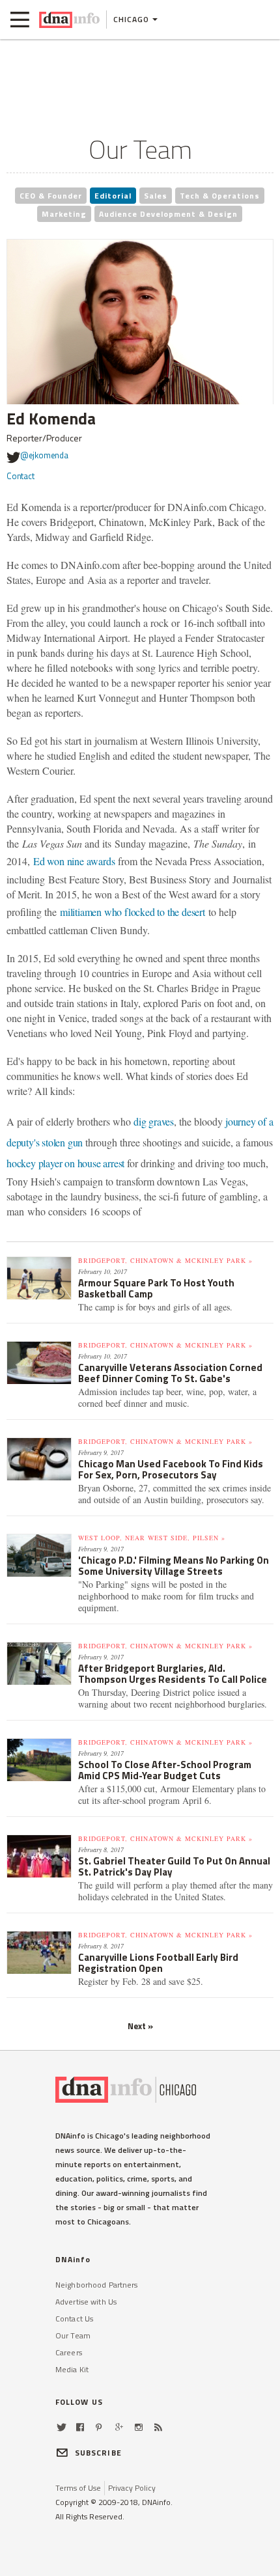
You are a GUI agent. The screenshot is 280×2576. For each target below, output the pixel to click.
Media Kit (72, 2369)
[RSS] (158, 2427)
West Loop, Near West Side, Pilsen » (152, 1538)
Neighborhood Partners (97, 2285)
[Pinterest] (99, 2427)
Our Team (73, 2335)
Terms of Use (78, 2488)
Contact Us (74, 2319)
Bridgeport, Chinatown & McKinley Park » (165, 1260)
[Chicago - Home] (69, 20)
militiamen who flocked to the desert (133, 912)
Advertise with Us (86, 2302)
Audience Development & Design (168, 214)
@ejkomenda (44, 455)
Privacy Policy (132, 2488)
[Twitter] (62, 2427)
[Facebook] (80, 2427)
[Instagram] (139, 2427)
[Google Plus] (119, 2427)
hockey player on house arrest (65, 1163)
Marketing (64, 214)
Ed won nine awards (76, 861)
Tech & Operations (220, 196)
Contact (21, 476)
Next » (140, 2026)
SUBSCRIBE (98, 2453)
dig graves (154, 1121)
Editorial (113, 196)
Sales (156, 196)
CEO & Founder (51, 196)
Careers (69, 2352)
